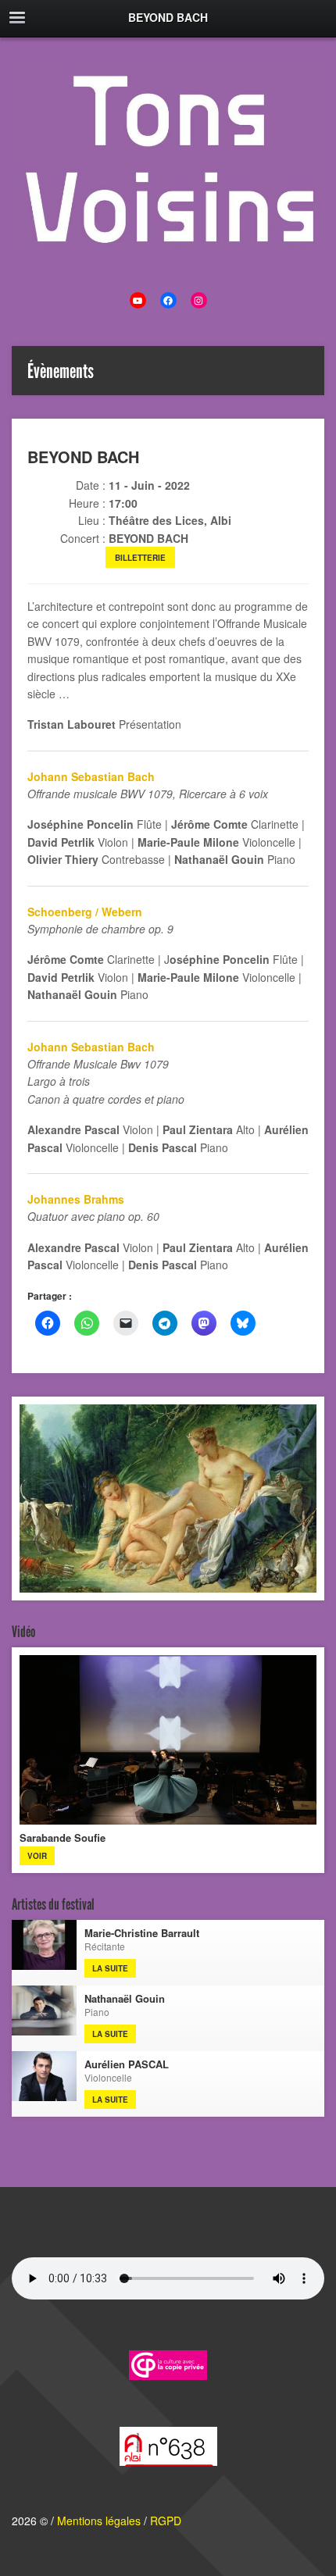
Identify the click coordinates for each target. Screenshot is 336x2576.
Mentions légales (99, 2521)
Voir (37, 1856)
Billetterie (140, 558)
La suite (110, 1968)
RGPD (166, 2521)
